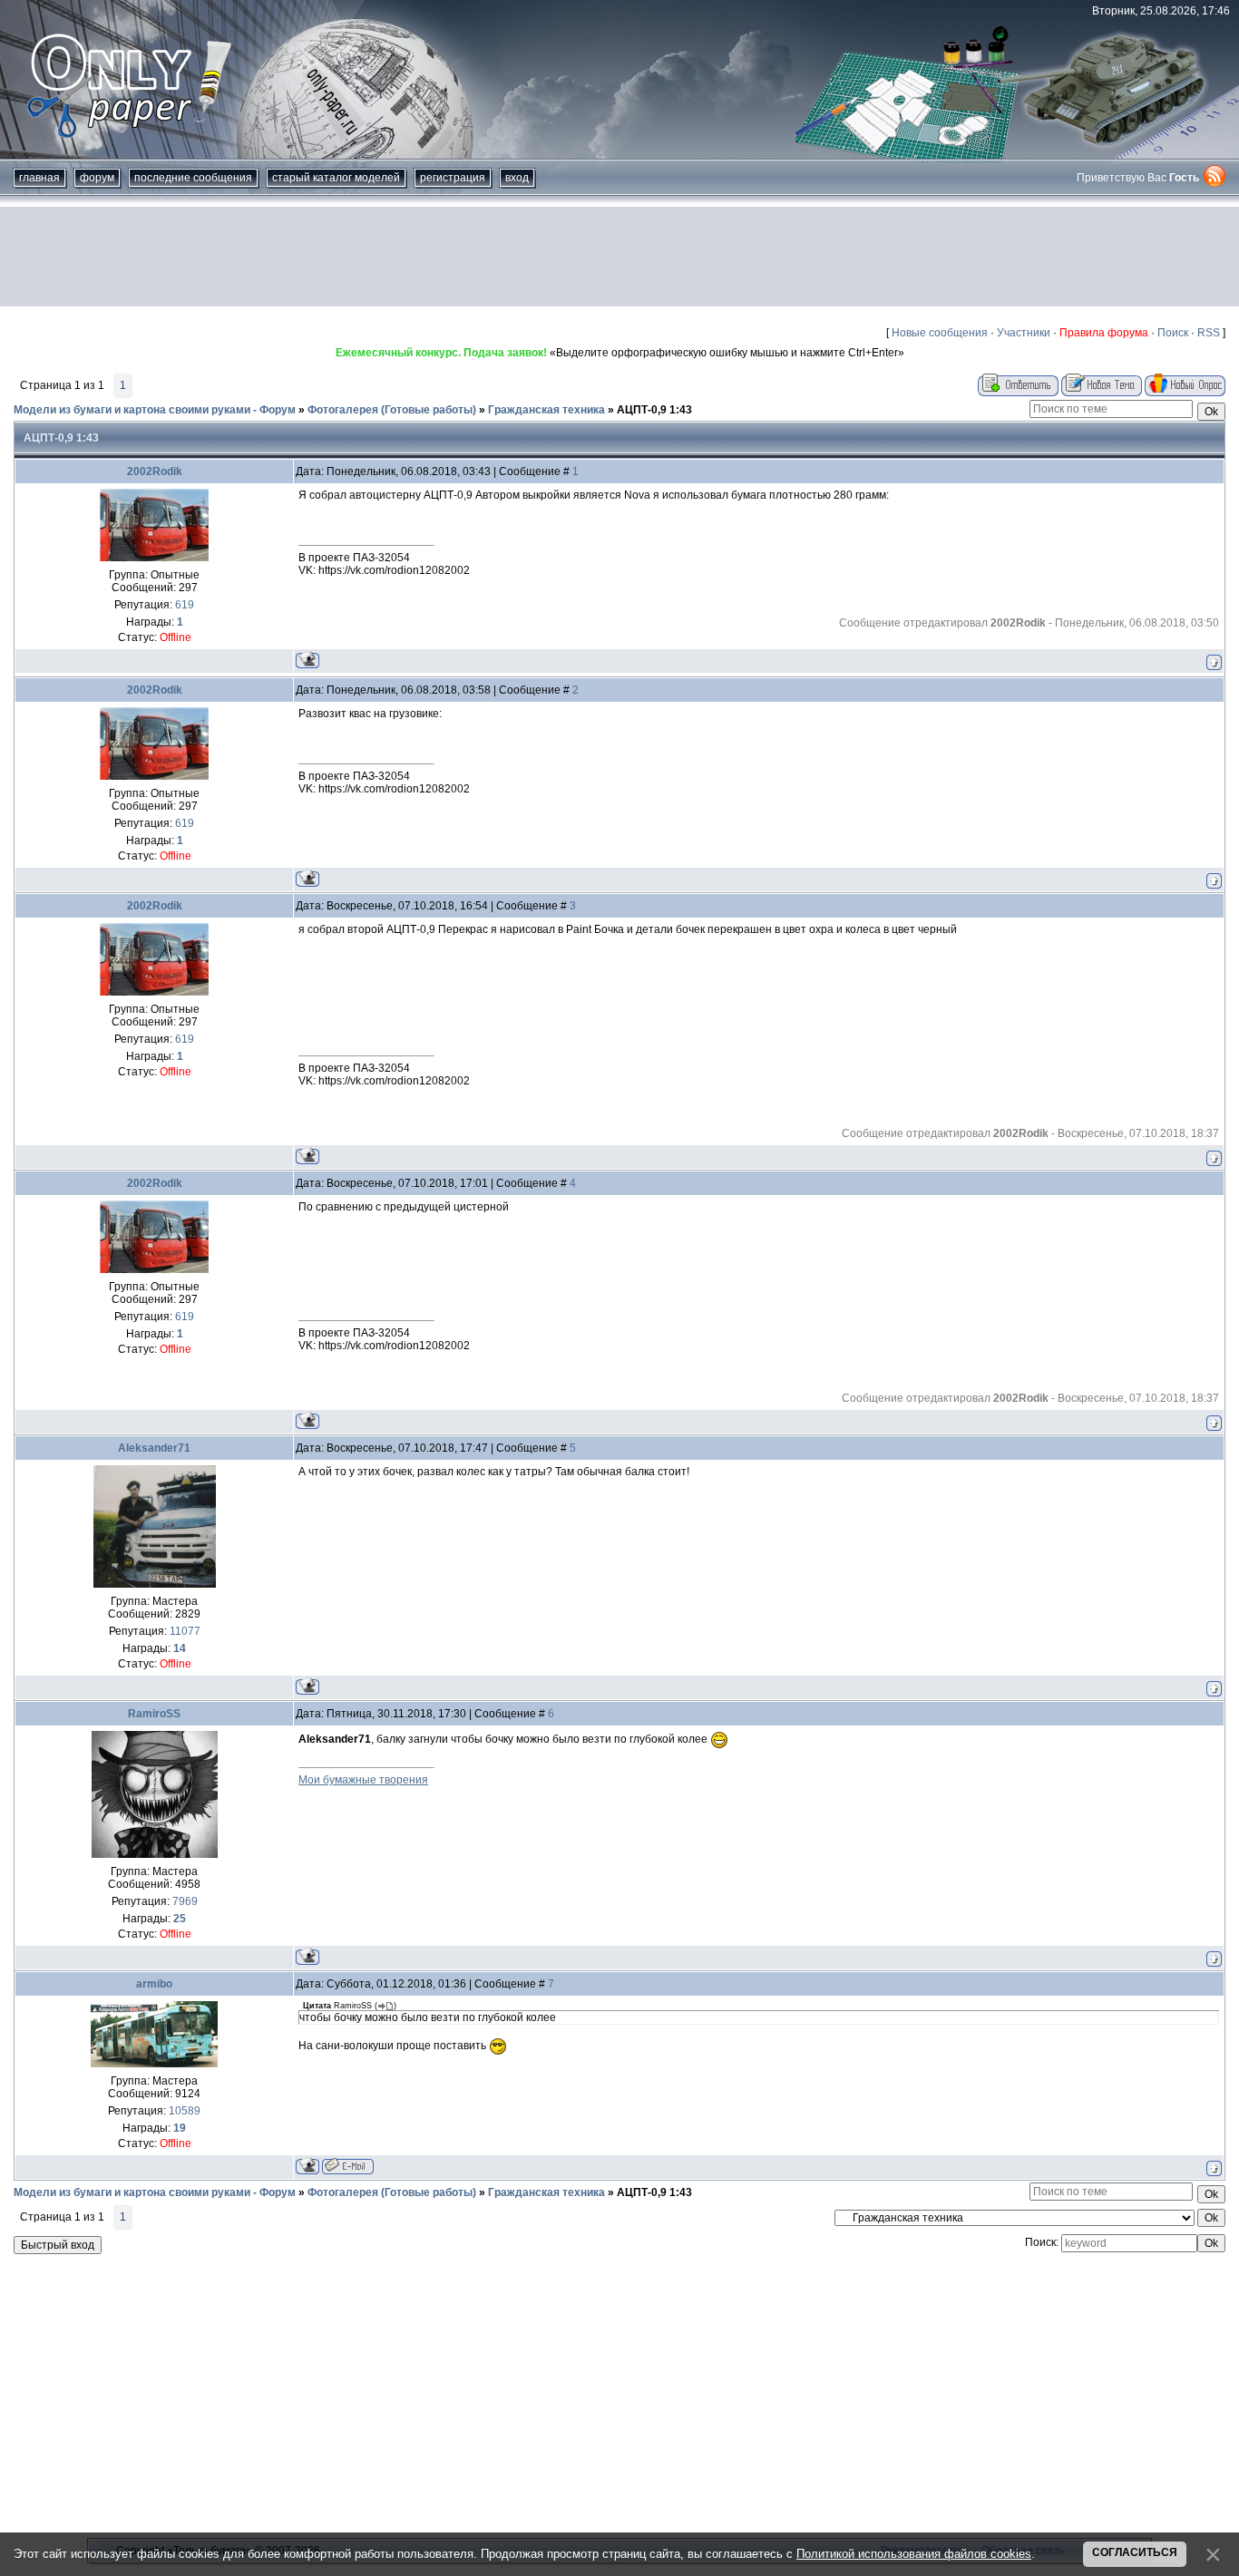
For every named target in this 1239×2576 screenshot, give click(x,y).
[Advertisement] (619, 257)
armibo (154, 1984)
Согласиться (1135, 2552)
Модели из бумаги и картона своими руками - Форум (155, 410)
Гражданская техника (546, 410)
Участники (1024, 333)
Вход (517, 178)
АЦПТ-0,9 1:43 (654, 410)
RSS (1209, 333)
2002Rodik (155, 471)
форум (97, 178)
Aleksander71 (154, 1448)
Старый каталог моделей (336, 178)
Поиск (1173, 333)
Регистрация (453, 178)
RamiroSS (154, 1714)
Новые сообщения (940, 333)
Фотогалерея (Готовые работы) (392, 410)
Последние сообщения (193, 178)
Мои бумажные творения (363, 1780)
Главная (39, 178)
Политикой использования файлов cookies (914, 2554)
